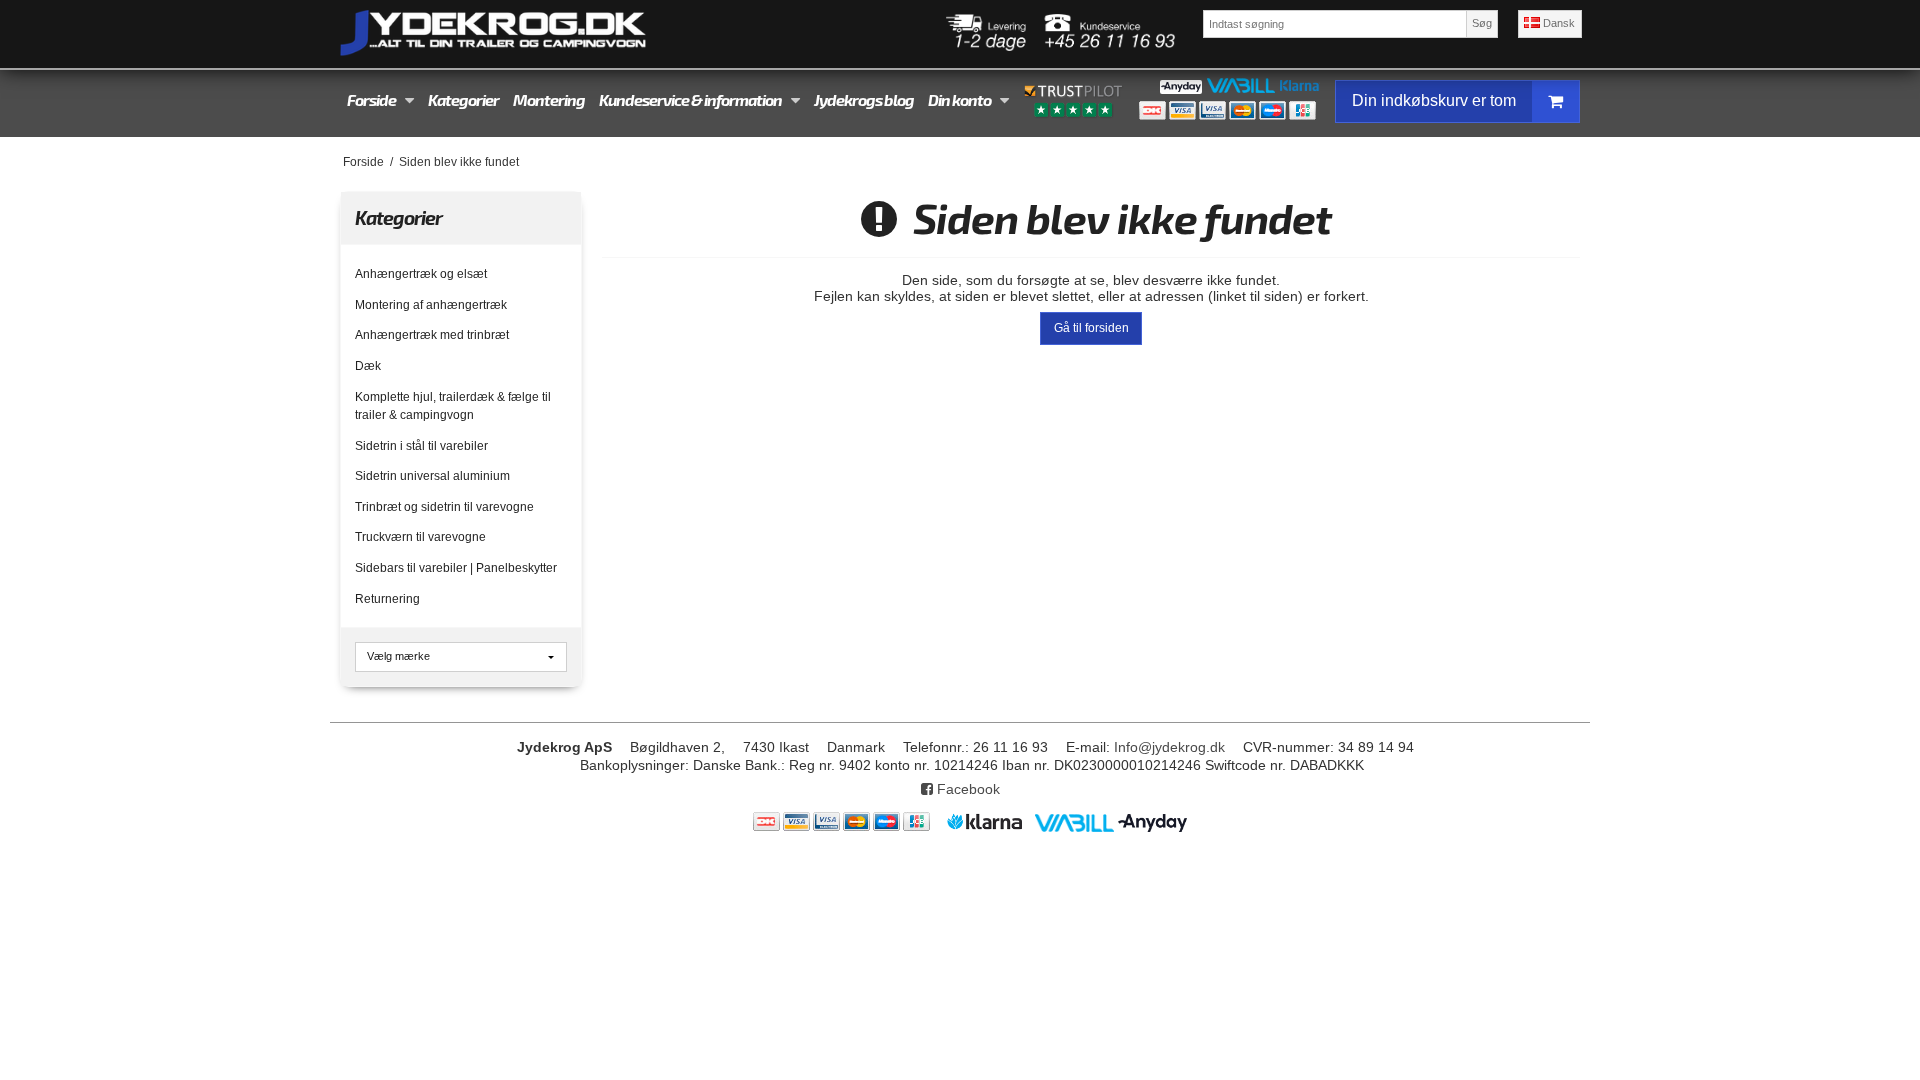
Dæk (368, 366)
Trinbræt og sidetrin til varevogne (444, 507)
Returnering (387, 599)
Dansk (1557, 23)
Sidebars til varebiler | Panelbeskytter (456, 568)
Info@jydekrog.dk (1169, 747)
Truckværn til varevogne (420, 537)
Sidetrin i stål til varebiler (421, 446)
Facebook (966, 789)
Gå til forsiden (1091, 328)
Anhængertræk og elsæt (421, 274)
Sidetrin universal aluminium (432, 476)
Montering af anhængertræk (431, 305)
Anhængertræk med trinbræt (432, 335)
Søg (1482, 23)
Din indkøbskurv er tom (1434, 100)
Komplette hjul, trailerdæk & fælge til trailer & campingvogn (453, 406)
